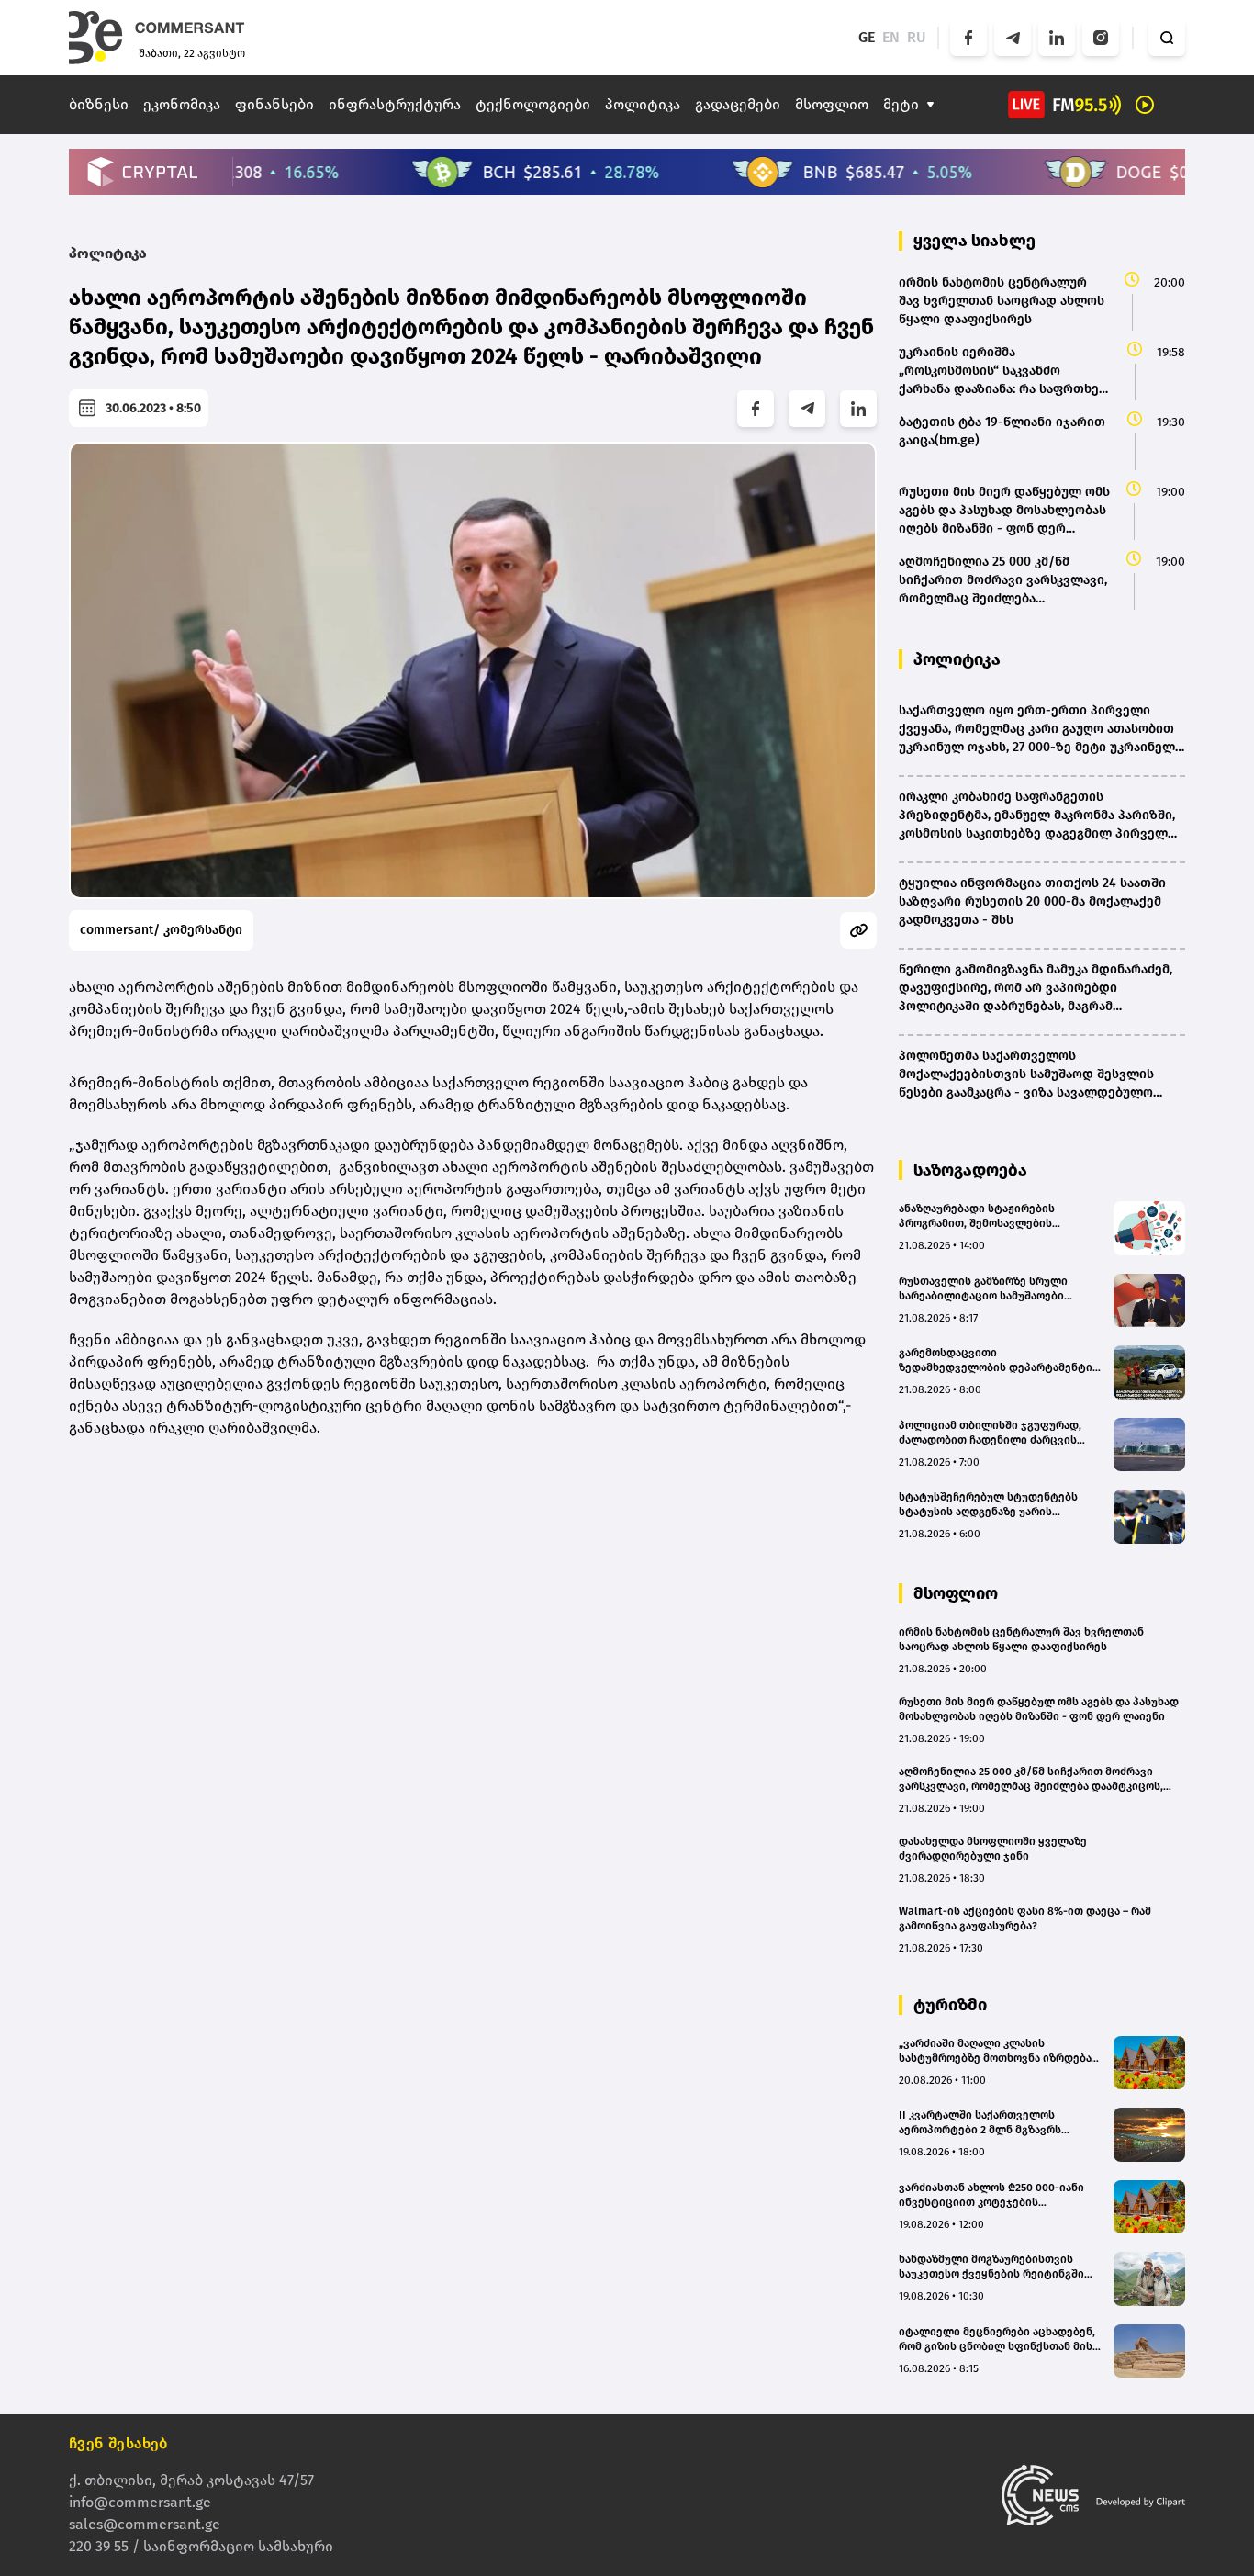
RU (917, 37)
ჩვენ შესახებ (118, 2443)
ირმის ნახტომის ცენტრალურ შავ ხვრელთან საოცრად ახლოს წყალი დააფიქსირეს (1021, 1639)
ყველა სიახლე (974, 241)
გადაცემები (738, 104)
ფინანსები (274, 104)
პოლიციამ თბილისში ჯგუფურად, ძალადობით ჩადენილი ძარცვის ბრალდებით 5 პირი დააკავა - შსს (990, 1433)
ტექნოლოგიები (533, 104)
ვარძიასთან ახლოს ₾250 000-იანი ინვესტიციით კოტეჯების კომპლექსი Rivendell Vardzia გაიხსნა (999, 2195)
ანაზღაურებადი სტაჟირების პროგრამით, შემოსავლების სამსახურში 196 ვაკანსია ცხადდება (995, 1216)
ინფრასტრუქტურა (395, 104)
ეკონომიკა (182, 104)
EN (891, 37)
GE (867, 37)
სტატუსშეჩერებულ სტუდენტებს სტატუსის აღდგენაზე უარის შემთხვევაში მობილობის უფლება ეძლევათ (993, 1505)
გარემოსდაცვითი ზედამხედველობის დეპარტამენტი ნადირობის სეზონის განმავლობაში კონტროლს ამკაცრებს (997, 1361)
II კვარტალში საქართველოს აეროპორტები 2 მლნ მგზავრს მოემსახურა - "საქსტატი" (980, 2123)
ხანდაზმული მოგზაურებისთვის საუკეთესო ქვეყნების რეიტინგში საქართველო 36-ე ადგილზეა (991, 2267)
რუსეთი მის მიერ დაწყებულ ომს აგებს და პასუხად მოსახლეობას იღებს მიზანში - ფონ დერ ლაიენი (1039, 1709)
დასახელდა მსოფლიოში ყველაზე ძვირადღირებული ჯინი (993, 1849)
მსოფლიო (832, 104)
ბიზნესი (99, 104)
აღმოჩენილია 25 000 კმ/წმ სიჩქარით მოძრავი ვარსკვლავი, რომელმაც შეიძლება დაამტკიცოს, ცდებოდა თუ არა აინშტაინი (1031, 1779)
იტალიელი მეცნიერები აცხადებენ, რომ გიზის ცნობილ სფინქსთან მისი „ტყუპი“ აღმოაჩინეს (999, 2340)
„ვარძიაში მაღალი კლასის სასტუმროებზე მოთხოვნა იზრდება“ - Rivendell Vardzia (1001, 2051)
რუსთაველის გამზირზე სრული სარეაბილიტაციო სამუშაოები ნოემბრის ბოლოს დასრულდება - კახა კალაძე (990, 1289)
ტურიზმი (950, 2005)
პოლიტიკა (643, 104)
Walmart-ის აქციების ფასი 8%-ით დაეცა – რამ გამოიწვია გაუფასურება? (1025, 1918)
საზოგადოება (970, 1170)
